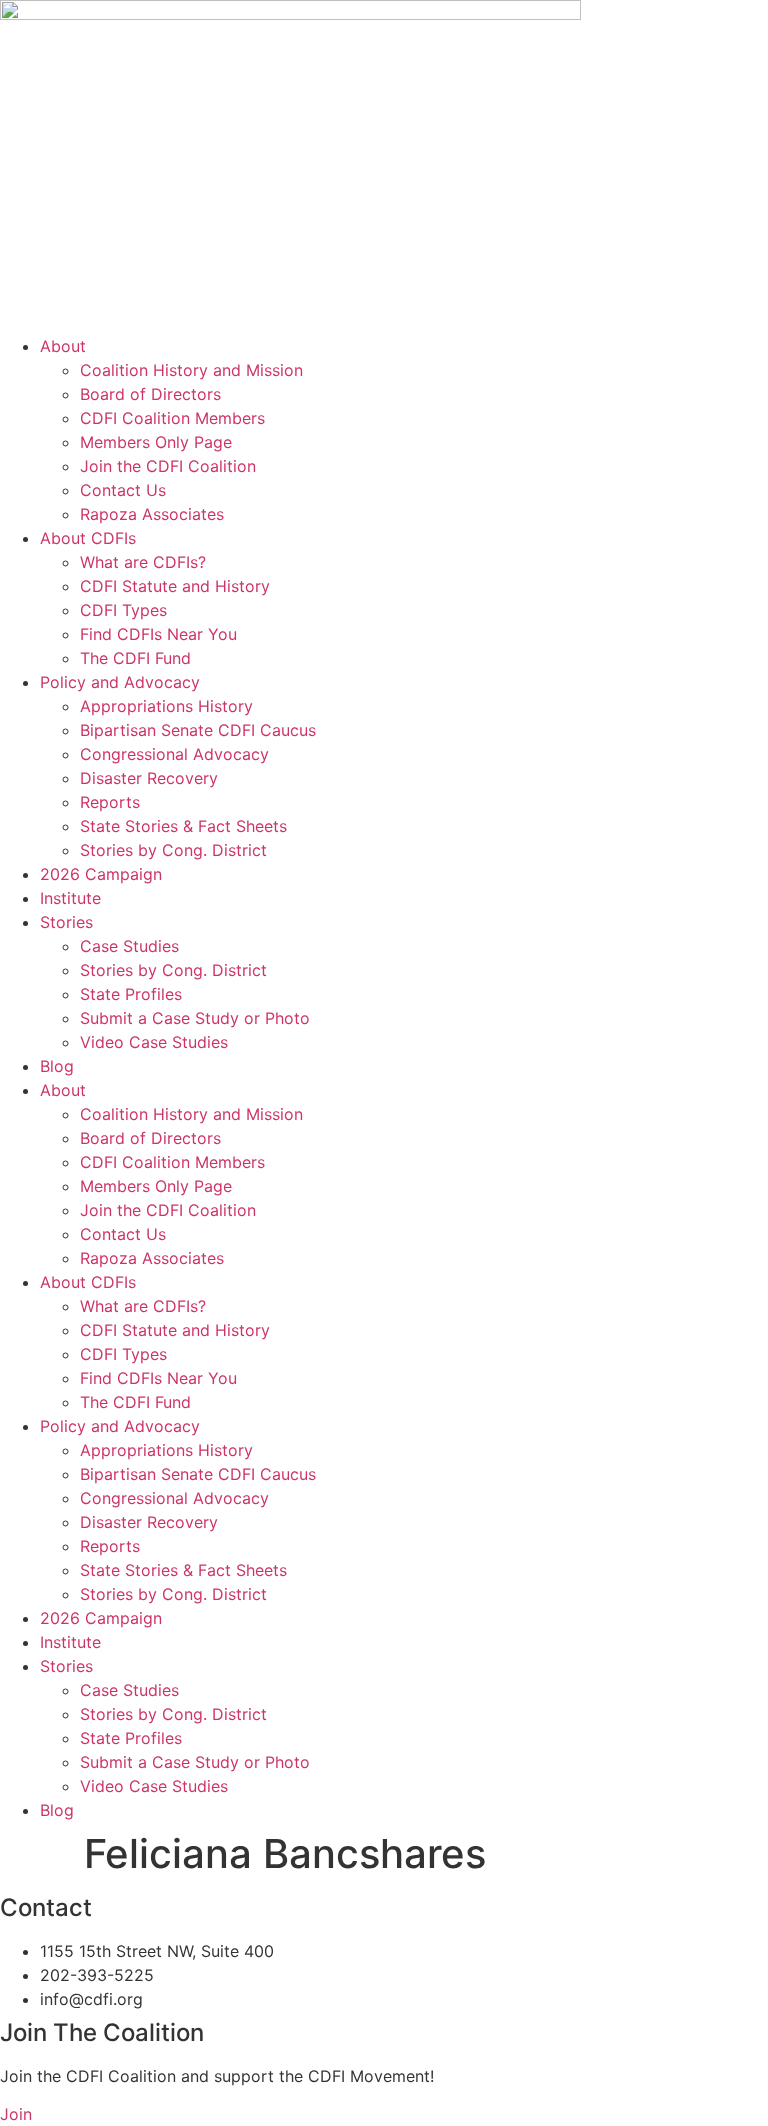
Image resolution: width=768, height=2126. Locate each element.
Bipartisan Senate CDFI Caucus (198, 730)
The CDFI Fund (135, 658)
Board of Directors (150, 394)
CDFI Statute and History (175, 586)
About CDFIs (88, 538)
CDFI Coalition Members (172, 418)
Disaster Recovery (149, 778)
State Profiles (131, 994)
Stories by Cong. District (173, 850)
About (63, 346)
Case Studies (129, 946)
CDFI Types (123, 610)
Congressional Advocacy (174, 754)
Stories (66, 922)
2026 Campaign (101, 874)
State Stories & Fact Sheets (183, 826)
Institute (70, 898)
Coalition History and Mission (191, 370)
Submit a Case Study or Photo (195, 1018)
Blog (57, 1066)
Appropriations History (166, 706)
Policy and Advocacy (120, 682)
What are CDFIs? (143, 562)
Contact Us (123, 490)
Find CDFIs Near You (158, 634)
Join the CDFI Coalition (168, 466)
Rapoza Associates (152, 514)
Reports (110, 802)
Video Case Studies (154, 1042)
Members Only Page (156, 442)
